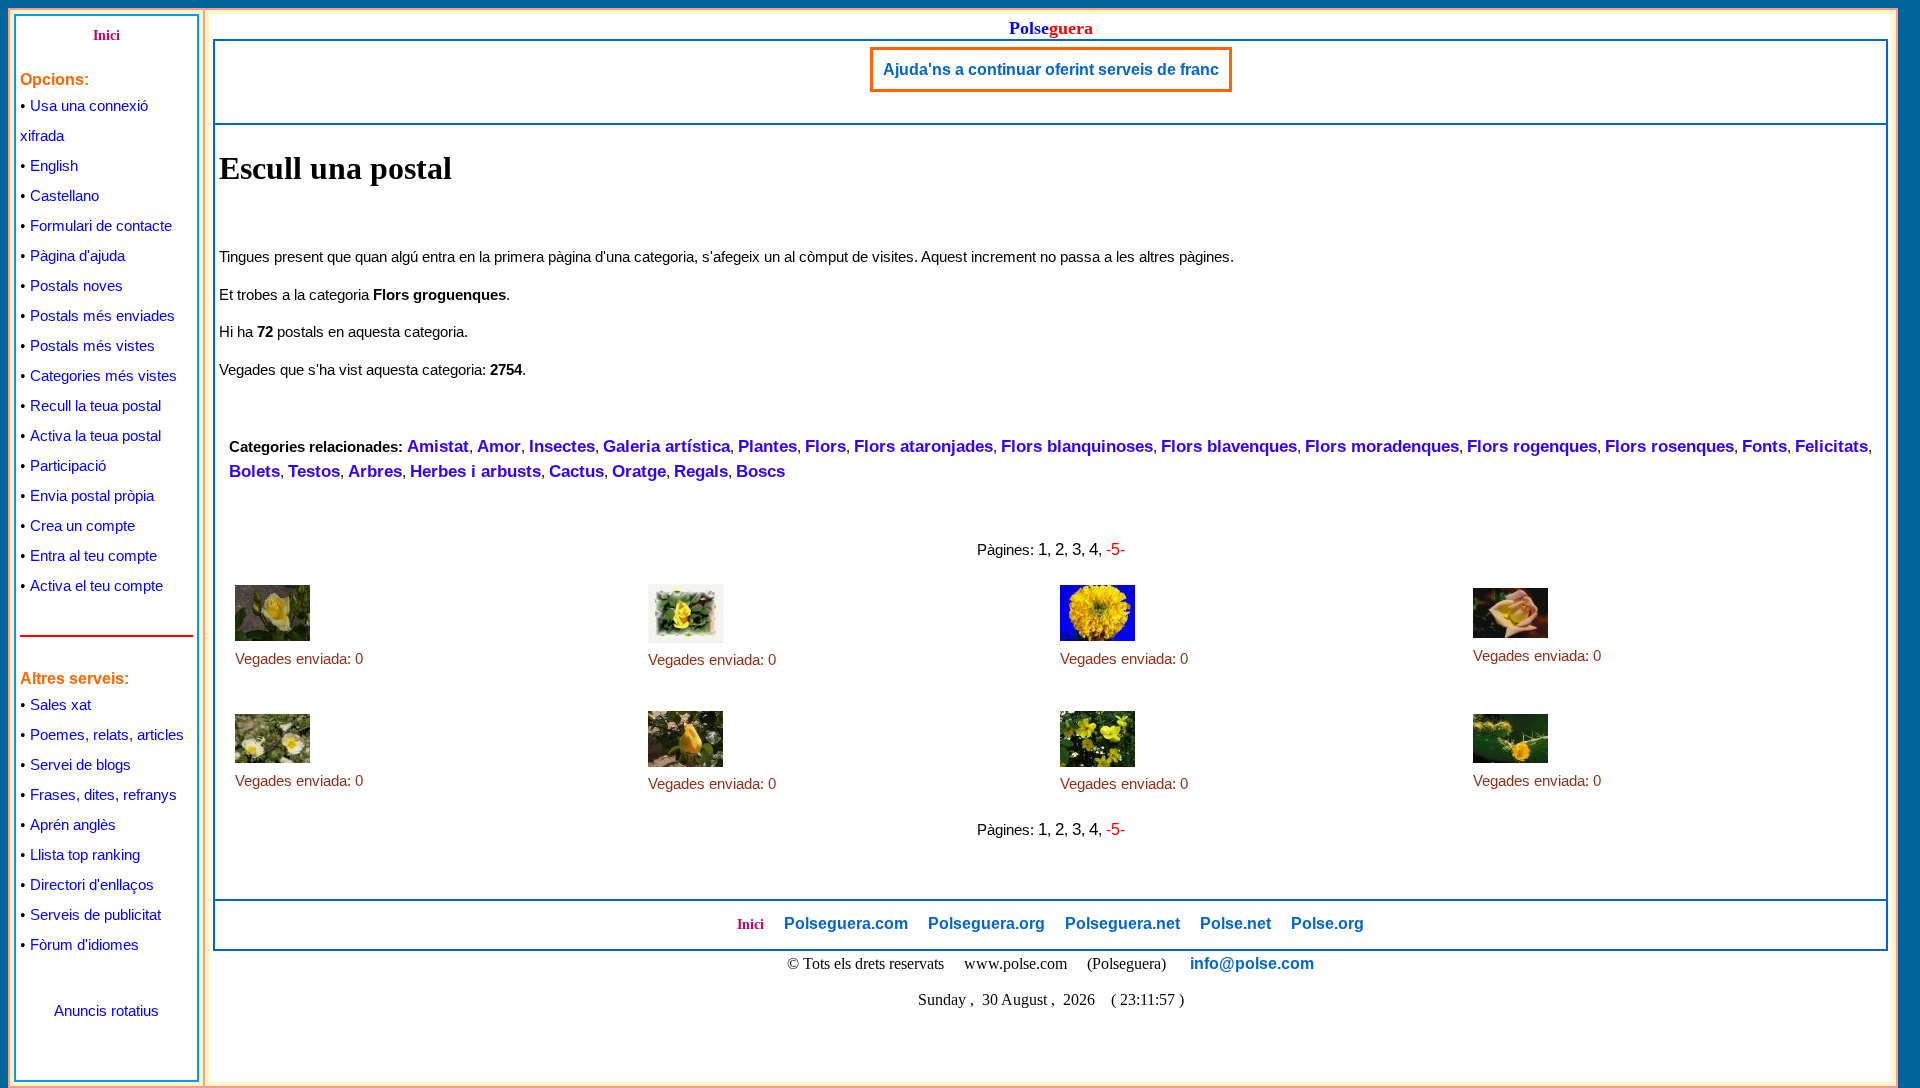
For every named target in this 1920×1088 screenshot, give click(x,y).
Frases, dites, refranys (103, 794)
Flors (825, 446)
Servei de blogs (80, 764)
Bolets (254, 471)
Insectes (562, 446)
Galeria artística (666, 446)
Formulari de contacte (101, 225)
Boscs (760, 471)
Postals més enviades (102, 315)
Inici (106, 35)
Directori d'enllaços (92, 884)
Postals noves (76, 285)
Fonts (1764, 446)
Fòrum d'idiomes (84, 944)
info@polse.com (1252, 963)
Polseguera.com (846, 923)
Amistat (438, 446)
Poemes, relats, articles (107, 734)
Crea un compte (82, 525)
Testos (314, 471)
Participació (68, 465)
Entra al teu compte (93, 555)
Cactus (576, 471)
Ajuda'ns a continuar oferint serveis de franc (1051, 69)
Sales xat (60, 704)
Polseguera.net (1122, 923)
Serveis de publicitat (95, 914)
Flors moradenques (1382, 446)
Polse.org (1327, 923)
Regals (701, 471)
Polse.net (1235, 923)
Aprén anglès (73, 824)
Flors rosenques (1669, 446)
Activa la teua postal (95, 435)
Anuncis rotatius (106, 1010)
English (54, 165)
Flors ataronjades (923, 446)
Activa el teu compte (96, 585)
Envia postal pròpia (92, 495)
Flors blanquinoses (1077, 446)
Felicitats (1831, 446)
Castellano (64, 195)
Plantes (767, 446)
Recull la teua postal (95, 405)
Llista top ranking (85, 854)
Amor (499, 446)
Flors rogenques (1532, 446)
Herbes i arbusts (475, 471)
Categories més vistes (103, 375)
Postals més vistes (92, 345)
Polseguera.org (986, 923)
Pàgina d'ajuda (77, 255)
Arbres (375, 471)
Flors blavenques (1229, 446)
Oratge (639, 471)
